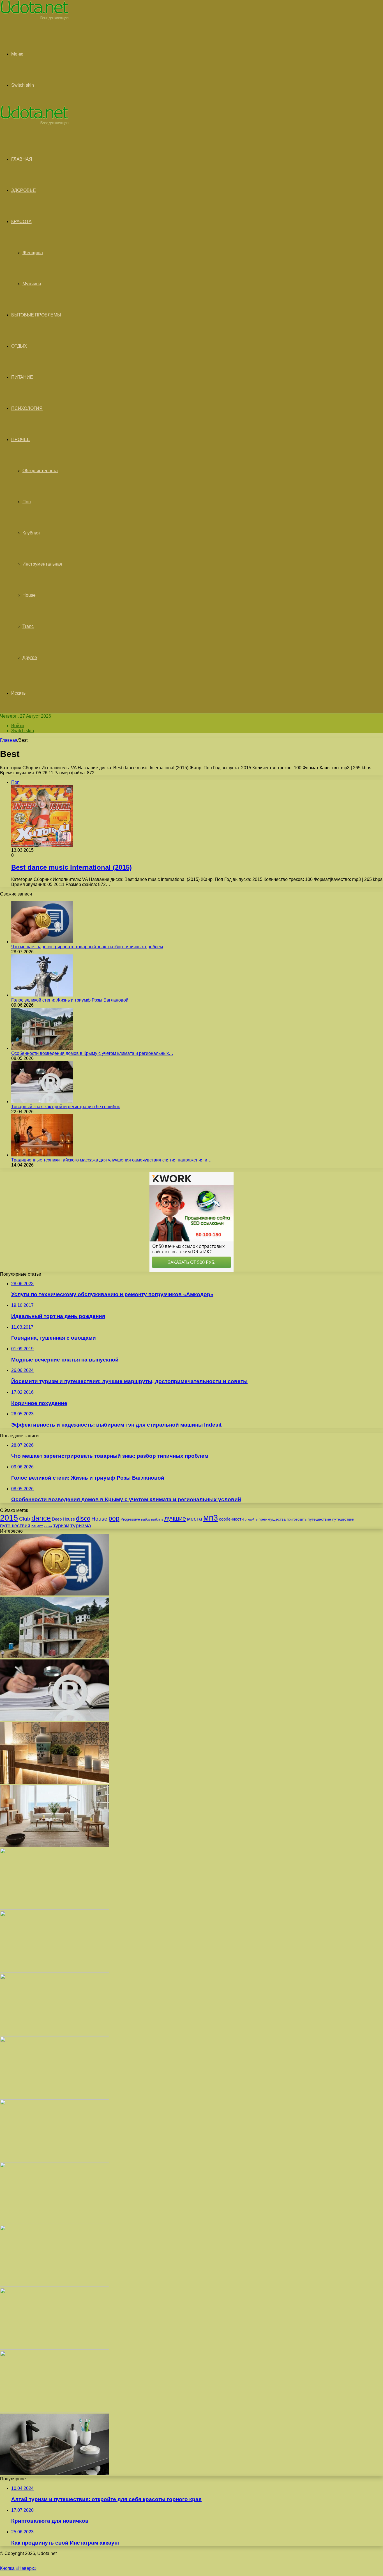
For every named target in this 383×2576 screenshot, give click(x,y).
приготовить (297, 1519)
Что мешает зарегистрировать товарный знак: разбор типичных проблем (87, 947)
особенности (231, 1519)
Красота (21, 221)
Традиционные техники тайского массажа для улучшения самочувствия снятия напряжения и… (111, 1160)
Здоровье (23, 190)
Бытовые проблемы (36, 315)
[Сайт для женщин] (34, 18)
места (195, 1519)
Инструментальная (42, 564)
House (29, 595)
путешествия (15, 1525)
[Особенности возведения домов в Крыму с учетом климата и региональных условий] (42, 1048)
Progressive (130, 1519)
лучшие (175, 1518)
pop (114, 1518)
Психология (27, 408)
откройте (251, 1519)
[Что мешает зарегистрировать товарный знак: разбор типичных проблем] (42, 942)
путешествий (343, 1519)
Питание (22, 377)
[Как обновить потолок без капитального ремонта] (55, 2160)
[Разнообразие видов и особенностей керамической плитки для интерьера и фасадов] (55, 1782)
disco (83, 1518)
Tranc (28, 626)
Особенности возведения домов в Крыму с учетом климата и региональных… (92, 1053)
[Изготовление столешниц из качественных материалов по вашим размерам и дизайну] (55, 2348)
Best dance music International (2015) (71, 867)
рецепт (37, 1526)
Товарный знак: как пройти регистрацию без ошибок (65, 1107)
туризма (81, 1525)
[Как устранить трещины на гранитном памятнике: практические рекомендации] (55, 2285)
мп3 (211, 1518)
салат (48, 1526)
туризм (61, 1526)
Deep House (63, 1519)
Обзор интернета (40, 471)
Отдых (19, 346)
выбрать (157, 1519)
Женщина (33, 253)
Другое (30, 657)
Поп (27, 502)
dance (41, 1518)
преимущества (272, 1519)
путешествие (319, 1519)
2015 (9, 1518)
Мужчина (32, 284)
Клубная (31, 533)
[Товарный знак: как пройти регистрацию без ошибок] (42, 1102)
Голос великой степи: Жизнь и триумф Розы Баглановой (70, 1000)
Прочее (21, 439)
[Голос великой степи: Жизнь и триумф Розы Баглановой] (42, 995)
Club (25, 1519)
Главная (9, 740)
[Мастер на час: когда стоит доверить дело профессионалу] (55, 2222)
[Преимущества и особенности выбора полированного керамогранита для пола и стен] (55, 1845)
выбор (146, 1519)
